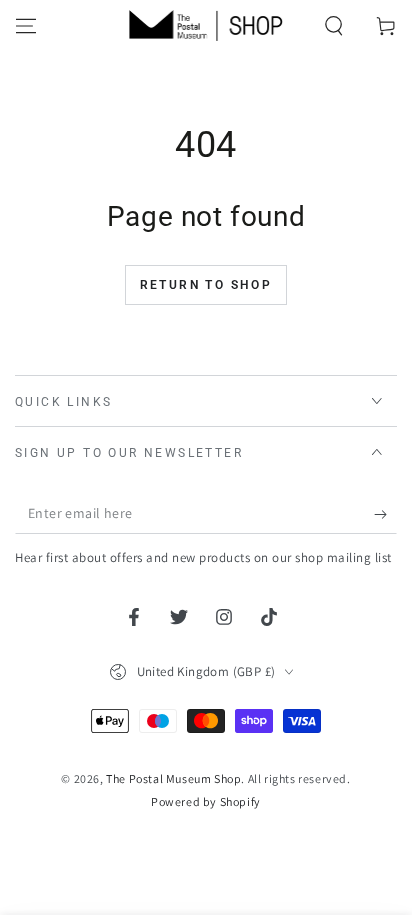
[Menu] (26, 26)
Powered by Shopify (206, 801)
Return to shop (206, 285)
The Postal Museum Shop (173, 778)
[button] (334, 26)
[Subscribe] (385, 514)
